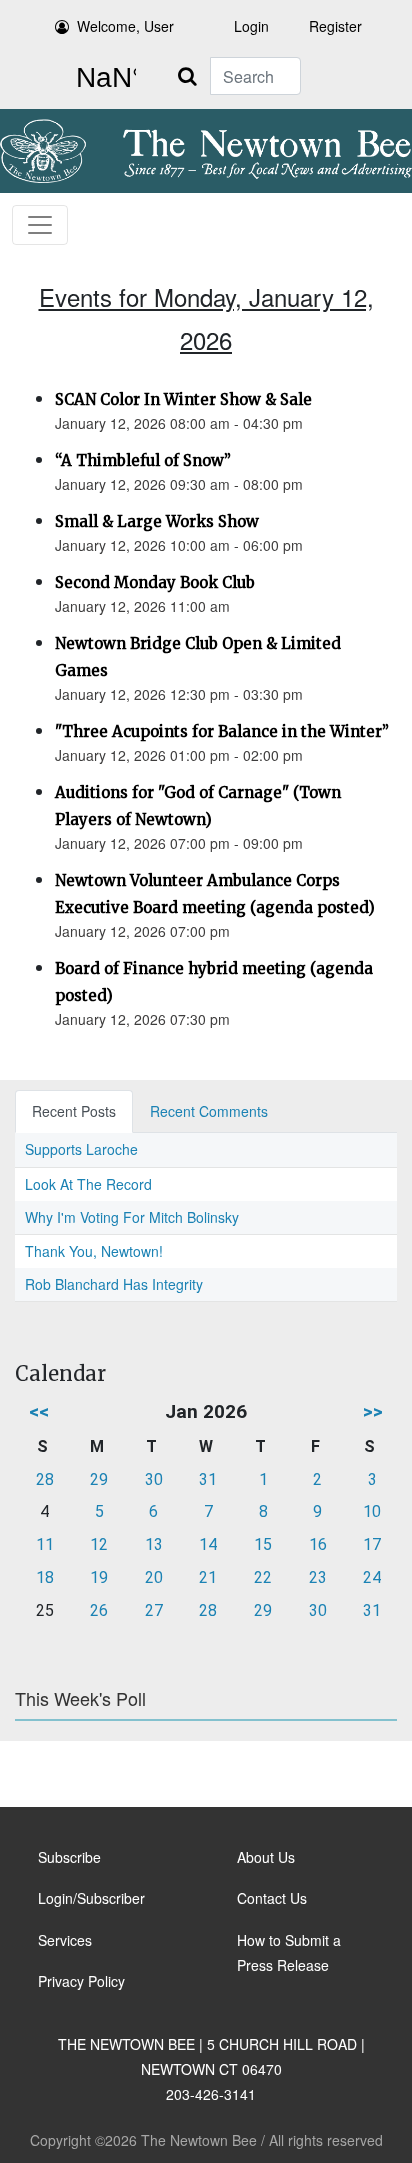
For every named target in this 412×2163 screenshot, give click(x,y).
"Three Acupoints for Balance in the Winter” (222, 731)
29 (99, 1479)
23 (318, 1577)
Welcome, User (125, 26)
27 (154, 1610)
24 (372, 1577)
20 (154, 1577)
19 (99, 1577)
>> (373, 1411)
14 (208, 1544)
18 (45, 1577)
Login (251, 26)
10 (372, 1511)
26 (99, 1610)
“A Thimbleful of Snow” (143, 460)
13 (154, 1544)
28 (45, 1479)
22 (263, 1577)
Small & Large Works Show (157, 521)
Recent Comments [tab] (209, 1111)
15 (263, 1544)
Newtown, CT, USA (102, 78)
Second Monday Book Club (155, 582)
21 (208, 1577)
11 (45, 1544)
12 (99, 1544)
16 (318, 1544)
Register (335, 26)
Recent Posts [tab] (74, 1111)
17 (372, 1544)
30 (154, 1479)
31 (208, 1479)
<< (39, 1411)
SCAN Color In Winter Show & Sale (183, 399)
